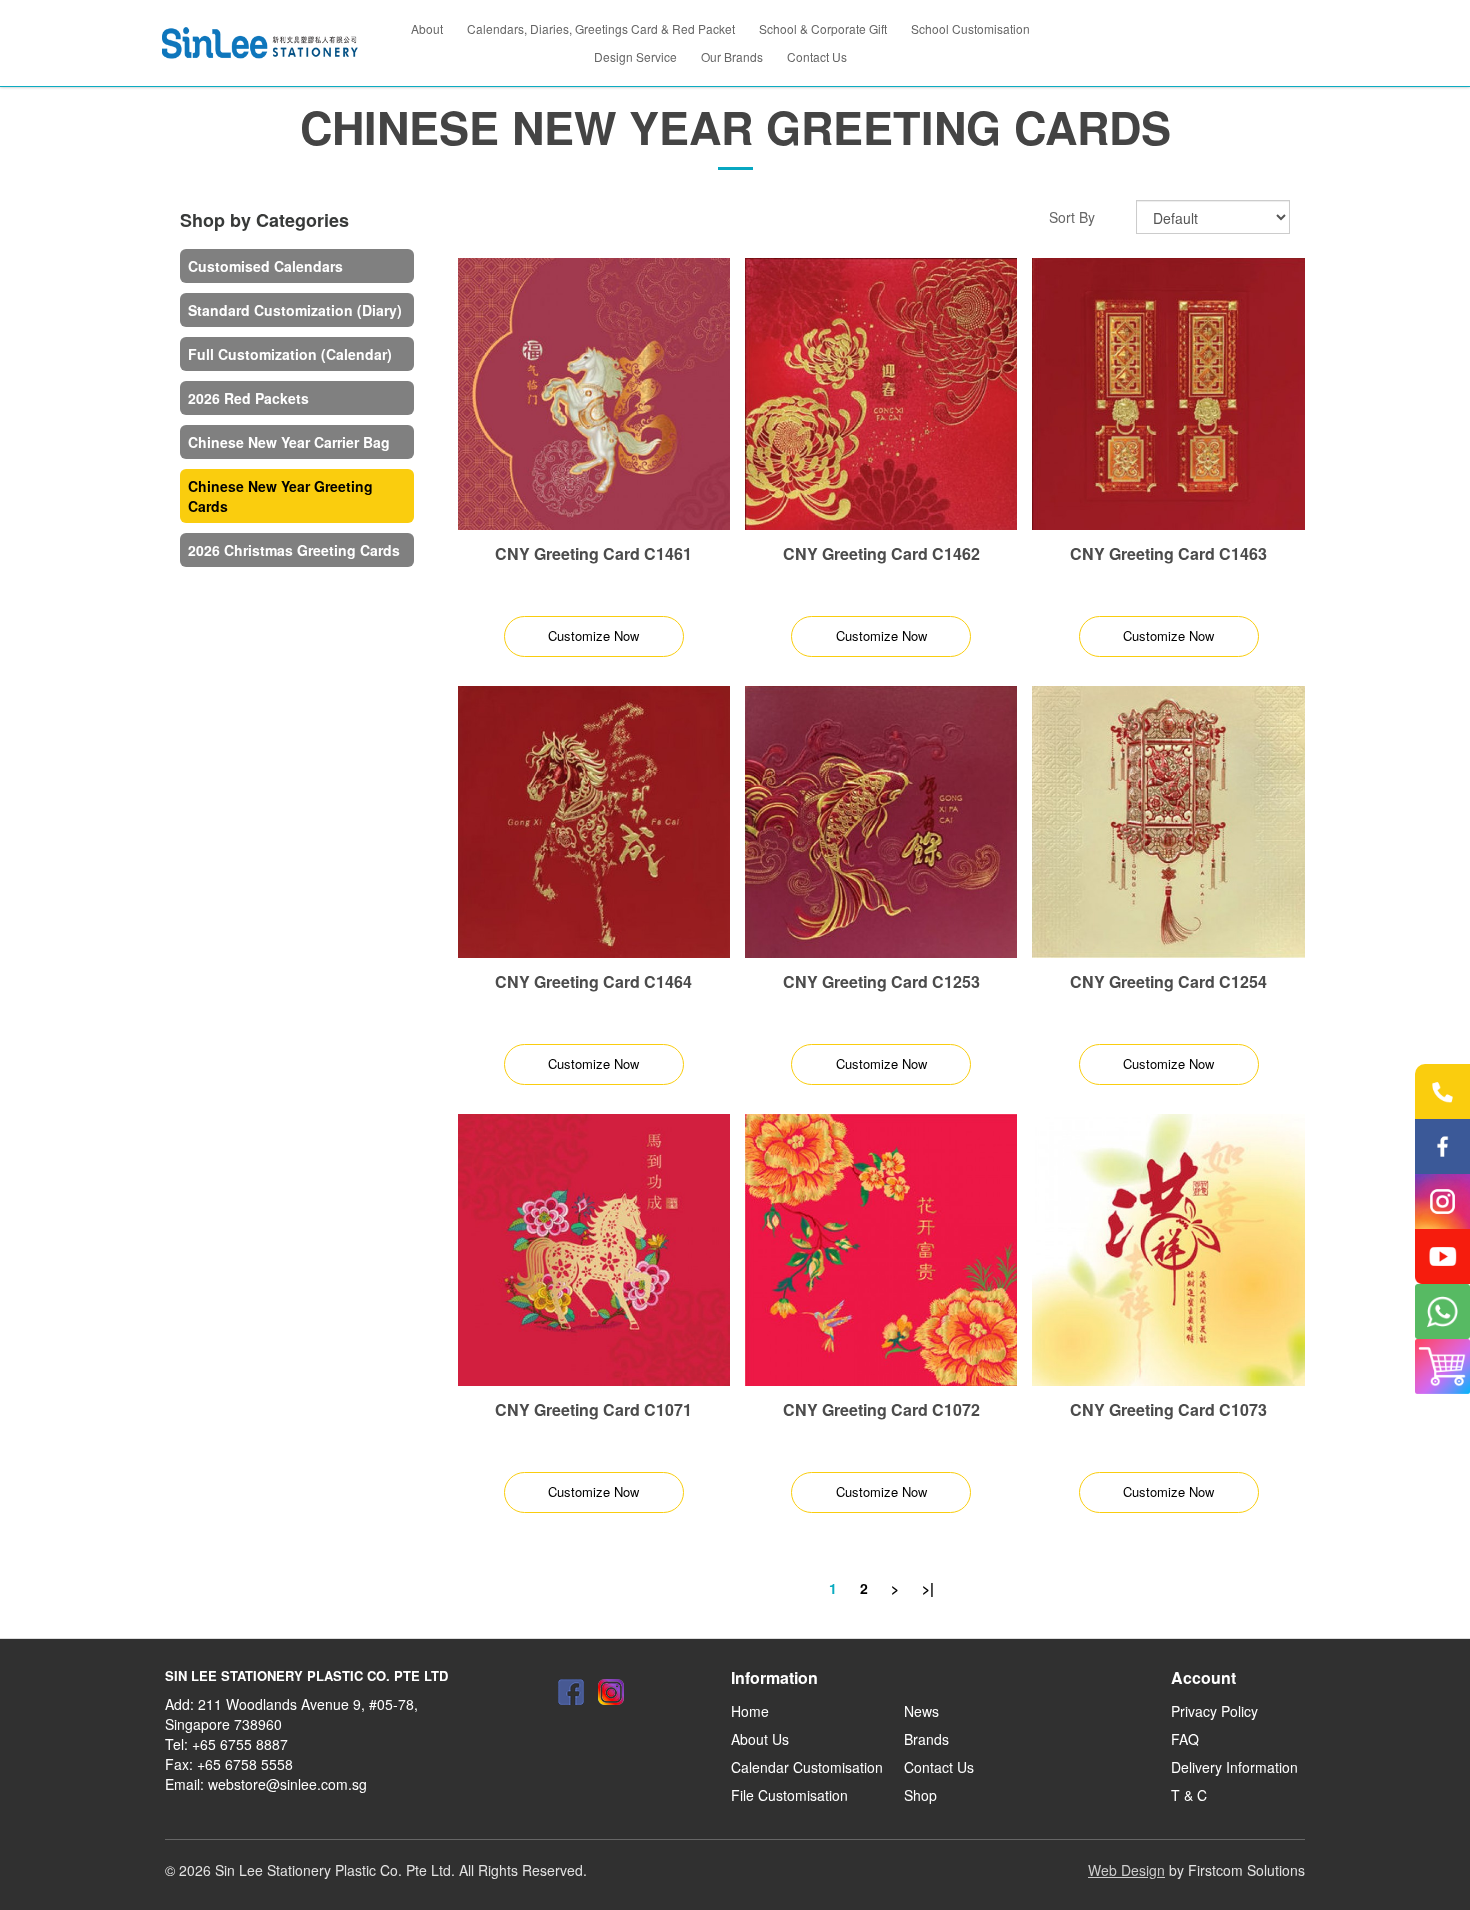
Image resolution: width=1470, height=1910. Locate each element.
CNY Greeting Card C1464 (593, 981)
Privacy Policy (1214, 1711)
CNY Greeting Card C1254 (1168, 981)
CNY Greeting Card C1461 (593, 553)
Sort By (1072, 217)
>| (928, 1588)
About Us (760, 1739)
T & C (1189, 1795)
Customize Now (593, 635)
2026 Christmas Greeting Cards (294, 550)
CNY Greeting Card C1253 (881, 981)
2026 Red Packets (248, 398)
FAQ (1185, 1739)
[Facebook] (571, 1692)
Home (750, 1711)
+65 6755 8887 (240, 1744)
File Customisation (789, 1795)
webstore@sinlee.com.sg (287, 1784)
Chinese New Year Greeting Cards (280, 496)
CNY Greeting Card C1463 (1168, 553)
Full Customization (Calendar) (290, 354)
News (921, 1711)
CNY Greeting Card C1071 (593, 1409)
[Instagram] (611, 1692)
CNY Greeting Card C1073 (1168, 1409)
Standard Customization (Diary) (295, 310)
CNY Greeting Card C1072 (881, 1409)
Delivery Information (1234, 1767)
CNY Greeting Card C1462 (881, 553)
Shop (920, 1795)
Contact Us (939, 1767)
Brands (926, 1739)
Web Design (1126, 1870)
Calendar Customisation (807, 1767)
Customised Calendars (265, 266)
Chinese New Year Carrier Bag (289, 442)
